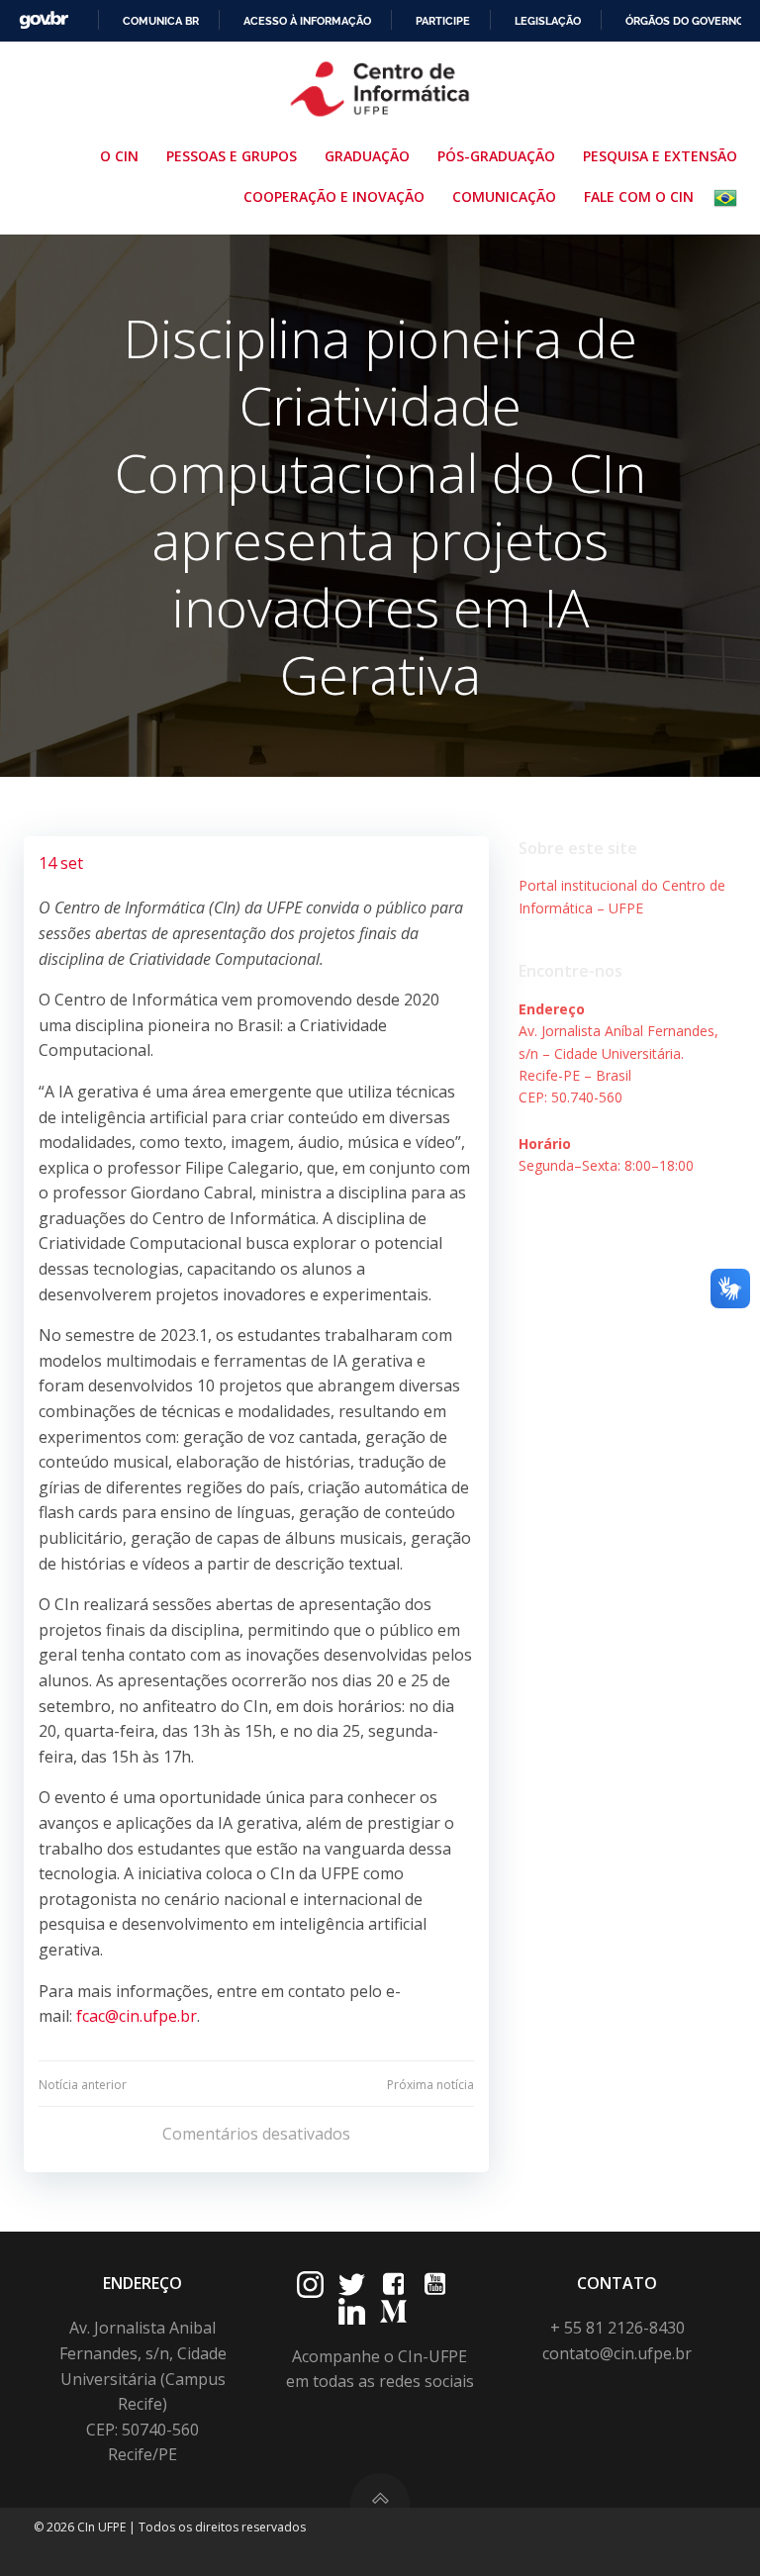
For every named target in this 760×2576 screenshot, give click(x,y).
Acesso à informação (307, 21)
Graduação (367, 156)
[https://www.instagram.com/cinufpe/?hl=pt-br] (310, 2285)
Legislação (548, 21)
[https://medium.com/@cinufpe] (393, 2311)
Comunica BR (161, 21)
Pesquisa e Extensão (660, 156)
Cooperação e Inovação (334, 196)
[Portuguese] (729, 198)
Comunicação (504, 196)
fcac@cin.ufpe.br (137, 2016)
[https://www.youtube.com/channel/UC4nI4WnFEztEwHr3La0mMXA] (435, 2285)
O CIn (119, 156)
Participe (443, 21)
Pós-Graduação (496, 156)
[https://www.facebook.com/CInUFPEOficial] (393, 2285)
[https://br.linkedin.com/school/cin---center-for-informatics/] (352, 2311)
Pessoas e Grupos (232, 156)
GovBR (44, 20)
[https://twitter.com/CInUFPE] (352, 2285)
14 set (61, 863)
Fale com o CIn (639, 196)
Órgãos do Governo (685, 21)
